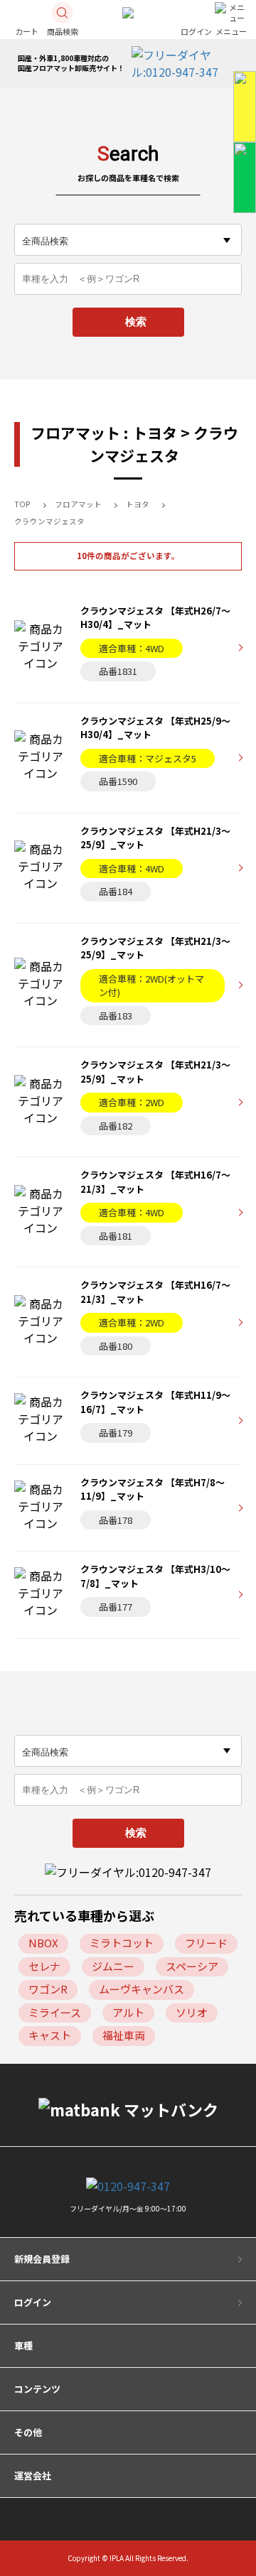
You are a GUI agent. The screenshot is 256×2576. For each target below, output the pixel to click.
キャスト (50, 2035)
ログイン (33, 2302)
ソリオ (192, 2012)
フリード (206, 1943)
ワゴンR (48, 1989)
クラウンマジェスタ (49, 521)
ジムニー (113, 1966)
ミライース (55, 2012)
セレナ (44, 1966)
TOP (22, 504)
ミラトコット (122, 1943)
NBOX (43, 1943)
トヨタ (138, 504)
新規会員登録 (42, 2259)
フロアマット (78, 504)
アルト (128, 2012)
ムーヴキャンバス (142, 1989)
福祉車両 (124, 2035)
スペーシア (192, 1966)
